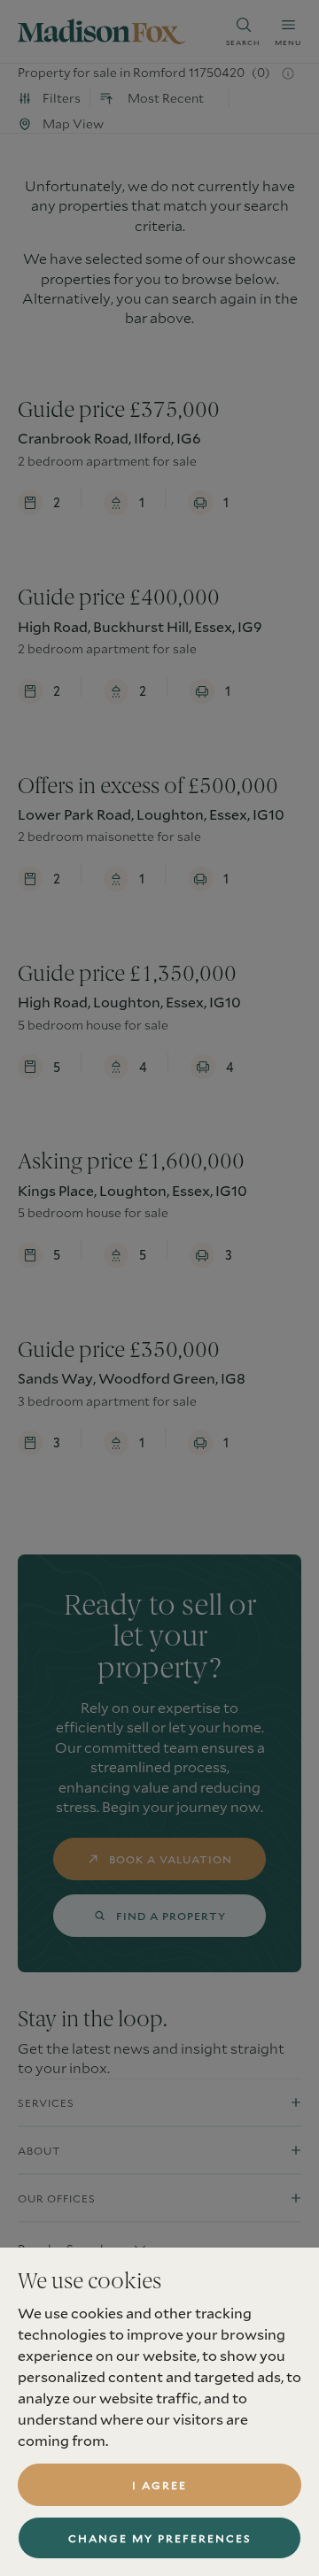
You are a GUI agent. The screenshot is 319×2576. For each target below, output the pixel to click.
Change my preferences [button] (160, 2538)
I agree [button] (159, 2485)
